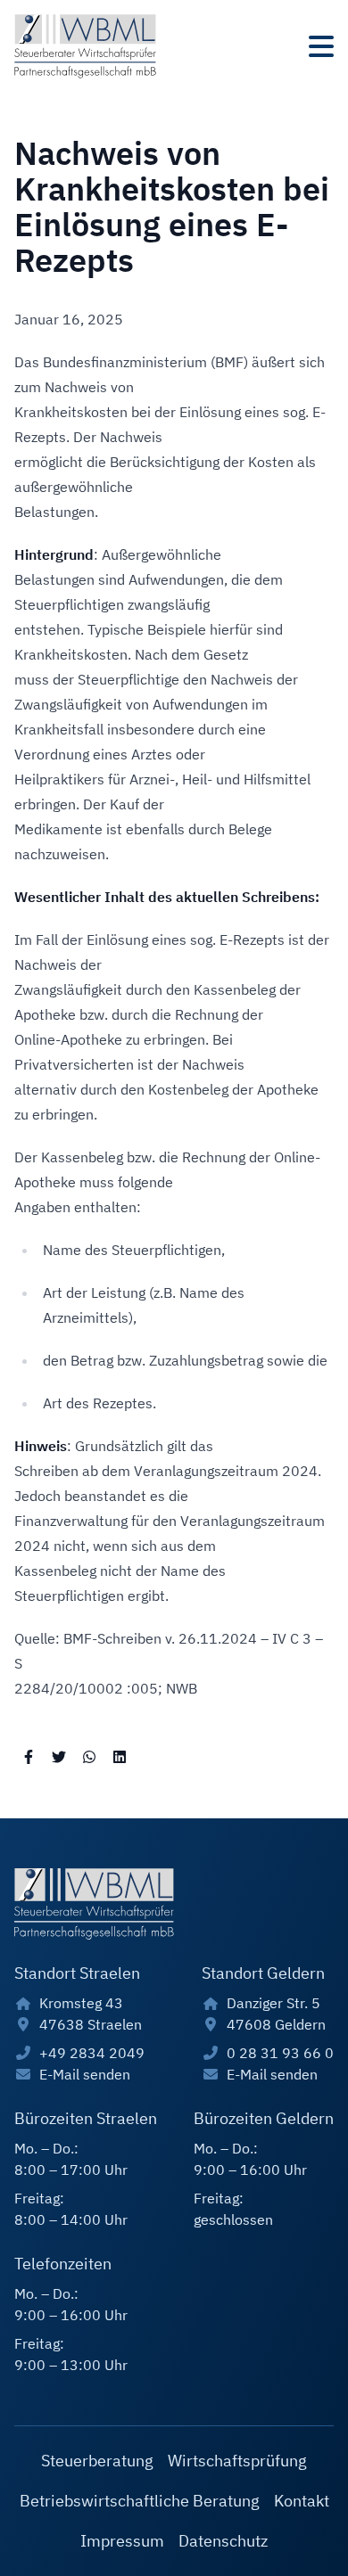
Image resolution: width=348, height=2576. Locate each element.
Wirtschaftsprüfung (237, 2461)
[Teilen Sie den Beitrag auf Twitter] (59, 1756)
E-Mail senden (85, 2074)
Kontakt (302, 2501)
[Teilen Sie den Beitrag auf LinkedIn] (120, 1756)
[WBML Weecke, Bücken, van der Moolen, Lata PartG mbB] (85, 46)
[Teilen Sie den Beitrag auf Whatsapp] (89, 1756)
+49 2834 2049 (92, 2053)
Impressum (122, 2541)
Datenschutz (223, 2541)
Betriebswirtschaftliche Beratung (140, 2501)
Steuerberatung (97, 2461)
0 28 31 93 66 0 (280, 2053)
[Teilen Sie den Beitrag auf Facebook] (29, 1756)
